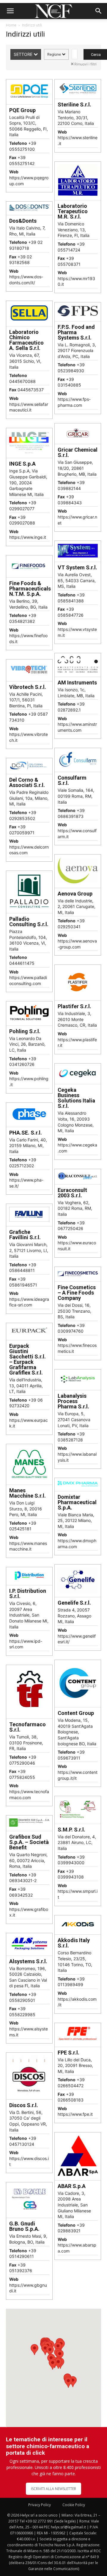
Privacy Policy (40, 2505)
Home (11, 25)
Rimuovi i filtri (85, 64)
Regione (55, 54)
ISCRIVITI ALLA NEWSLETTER (53, 2489)
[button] (10, 11)
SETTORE (24, 54)
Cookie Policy (74, 2505)
